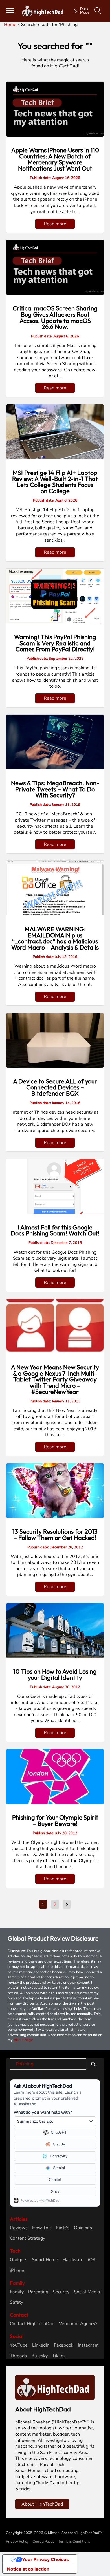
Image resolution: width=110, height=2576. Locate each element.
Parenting (38, 2292)
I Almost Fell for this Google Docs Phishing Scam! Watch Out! (55, 1230)
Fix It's (63, 2228)
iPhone (17, 2271)
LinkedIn (41, 2345)
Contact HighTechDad (32, 2324)
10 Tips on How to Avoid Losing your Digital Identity (55, 1674)
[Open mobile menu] (10, 11)
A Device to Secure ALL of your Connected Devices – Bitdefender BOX (55, 1087)
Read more (55, 224)
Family (17, 2292)
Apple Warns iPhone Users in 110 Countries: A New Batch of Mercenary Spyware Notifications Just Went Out (55, 159)
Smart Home (45, 2260)
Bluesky (39, 2356)
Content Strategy (27, 2238)
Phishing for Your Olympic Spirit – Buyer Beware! (55, 1820)
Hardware (73, 2260)
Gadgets (19, 2260)
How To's (42, 2228)
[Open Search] (98, 11)
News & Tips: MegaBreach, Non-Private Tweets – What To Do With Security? (55, 789)
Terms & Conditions (74, 2542)
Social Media (87, 2292)
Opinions (83, 2228)
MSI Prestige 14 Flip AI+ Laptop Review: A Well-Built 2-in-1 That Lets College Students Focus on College (55, 482)
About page (23, 2040)
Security (61, 2292)
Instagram (88, 2345)
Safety (16, 2302)
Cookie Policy (43, 2542)
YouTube (19, 2345)
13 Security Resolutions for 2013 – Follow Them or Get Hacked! (55, 1535)
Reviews (19, 2228)
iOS (92, 2260)
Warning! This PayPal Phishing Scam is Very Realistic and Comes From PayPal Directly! (55, 643)
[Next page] (67, 1904)
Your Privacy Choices (45, 2559)
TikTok (59, 2356)
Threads (18, 2356)
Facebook (64, 2345)
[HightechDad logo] (44, 11)
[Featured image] (55, 109)
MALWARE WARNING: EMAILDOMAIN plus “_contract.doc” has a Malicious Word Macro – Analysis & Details (55, 938)
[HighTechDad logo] (55, 2387)
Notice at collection (28, 2569)
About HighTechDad (42, 2504)
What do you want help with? (43, 2112)
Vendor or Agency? (78, 2324)
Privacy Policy (17, 2542)
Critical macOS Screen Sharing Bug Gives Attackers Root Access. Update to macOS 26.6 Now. (55, 317)
